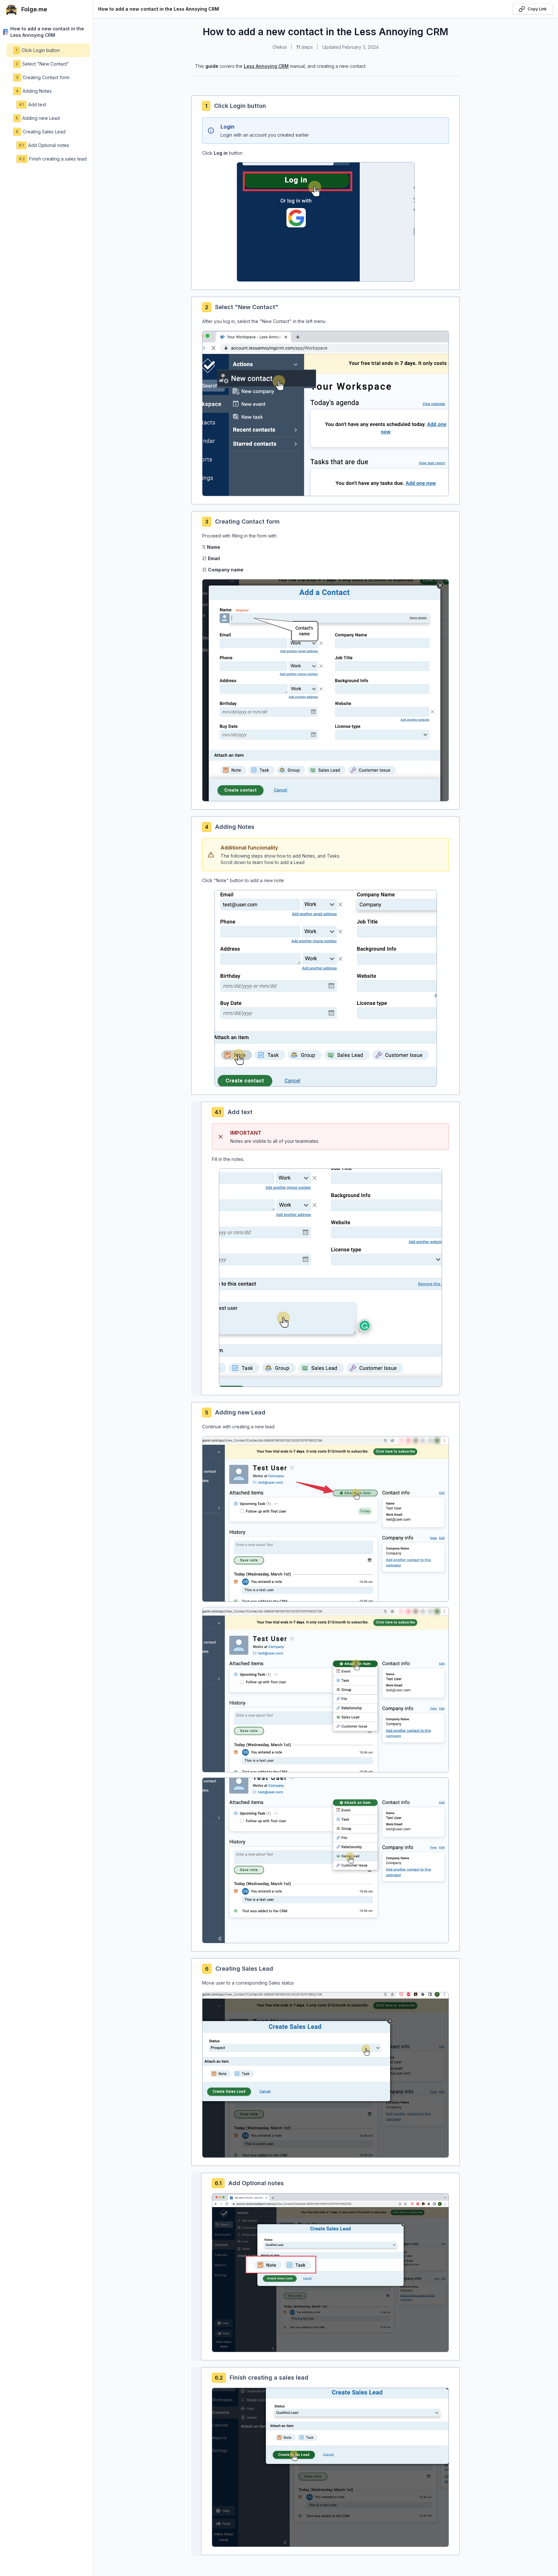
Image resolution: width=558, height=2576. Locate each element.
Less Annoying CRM (266, 66)
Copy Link (537, 9)
